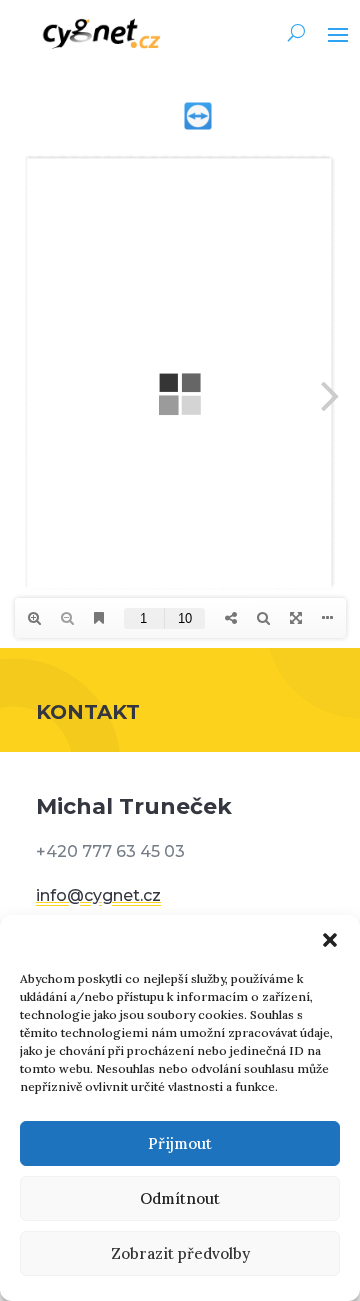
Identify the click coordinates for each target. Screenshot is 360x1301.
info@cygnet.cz (98, 895)
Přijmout (180, 1143)
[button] (330, 940)
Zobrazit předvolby (180, 1253)
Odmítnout (180, 1198)
